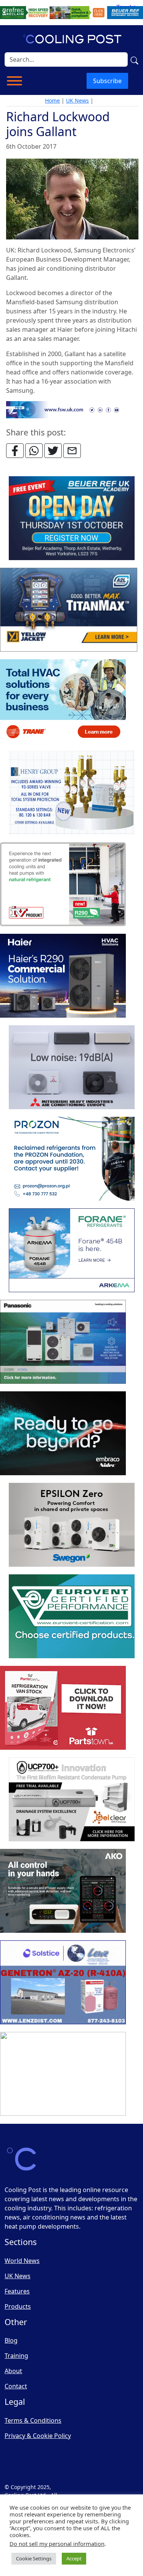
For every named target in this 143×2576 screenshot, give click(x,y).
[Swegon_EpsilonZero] (72, 1525)
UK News (77, 100)
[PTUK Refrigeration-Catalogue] (63, 1708)
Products (18, 2306)
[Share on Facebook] (15, 451)
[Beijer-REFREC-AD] (71, 12)
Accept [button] (74, 2558)
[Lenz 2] (63, 1982)
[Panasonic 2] (63, 1342)
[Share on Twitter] (53, 451)
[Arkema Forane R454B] (72, 1250)
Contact (16, 2386)
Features (17, 2291)
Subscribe (107, 81)
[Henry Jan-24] (72, 793)
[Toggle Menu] (14, 81)
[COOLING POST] (63, 1891)
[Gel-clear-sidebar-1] (72, 1799)
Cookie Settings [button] (34, 2558)
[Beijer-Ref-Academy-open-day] (72, 518)
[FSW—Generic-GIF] (72, 409)
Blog (11, 2340)
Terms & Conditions (33, 2420)
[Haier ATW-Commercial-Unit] (63, 976)
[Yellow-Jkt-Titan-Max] (69, 610)
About (13, 2371)
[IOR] (63, 2074)
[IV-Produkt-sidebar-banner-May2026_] (63, 884)
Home (52, 100)
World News (22, 2261)
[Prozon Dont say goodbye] (72, 1159)
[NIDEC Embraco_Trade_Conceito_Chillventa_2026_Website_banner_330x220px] (63, 1433)
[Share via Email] (72, 451)
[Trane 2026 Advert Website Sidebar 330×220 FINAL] (63, 701)
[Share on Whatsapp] (34, 451)
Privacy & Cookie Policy (38, 2436)
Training (16, 2356)
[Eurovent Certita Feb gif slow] (72, 1616)
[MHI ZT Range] (72, 1067)
